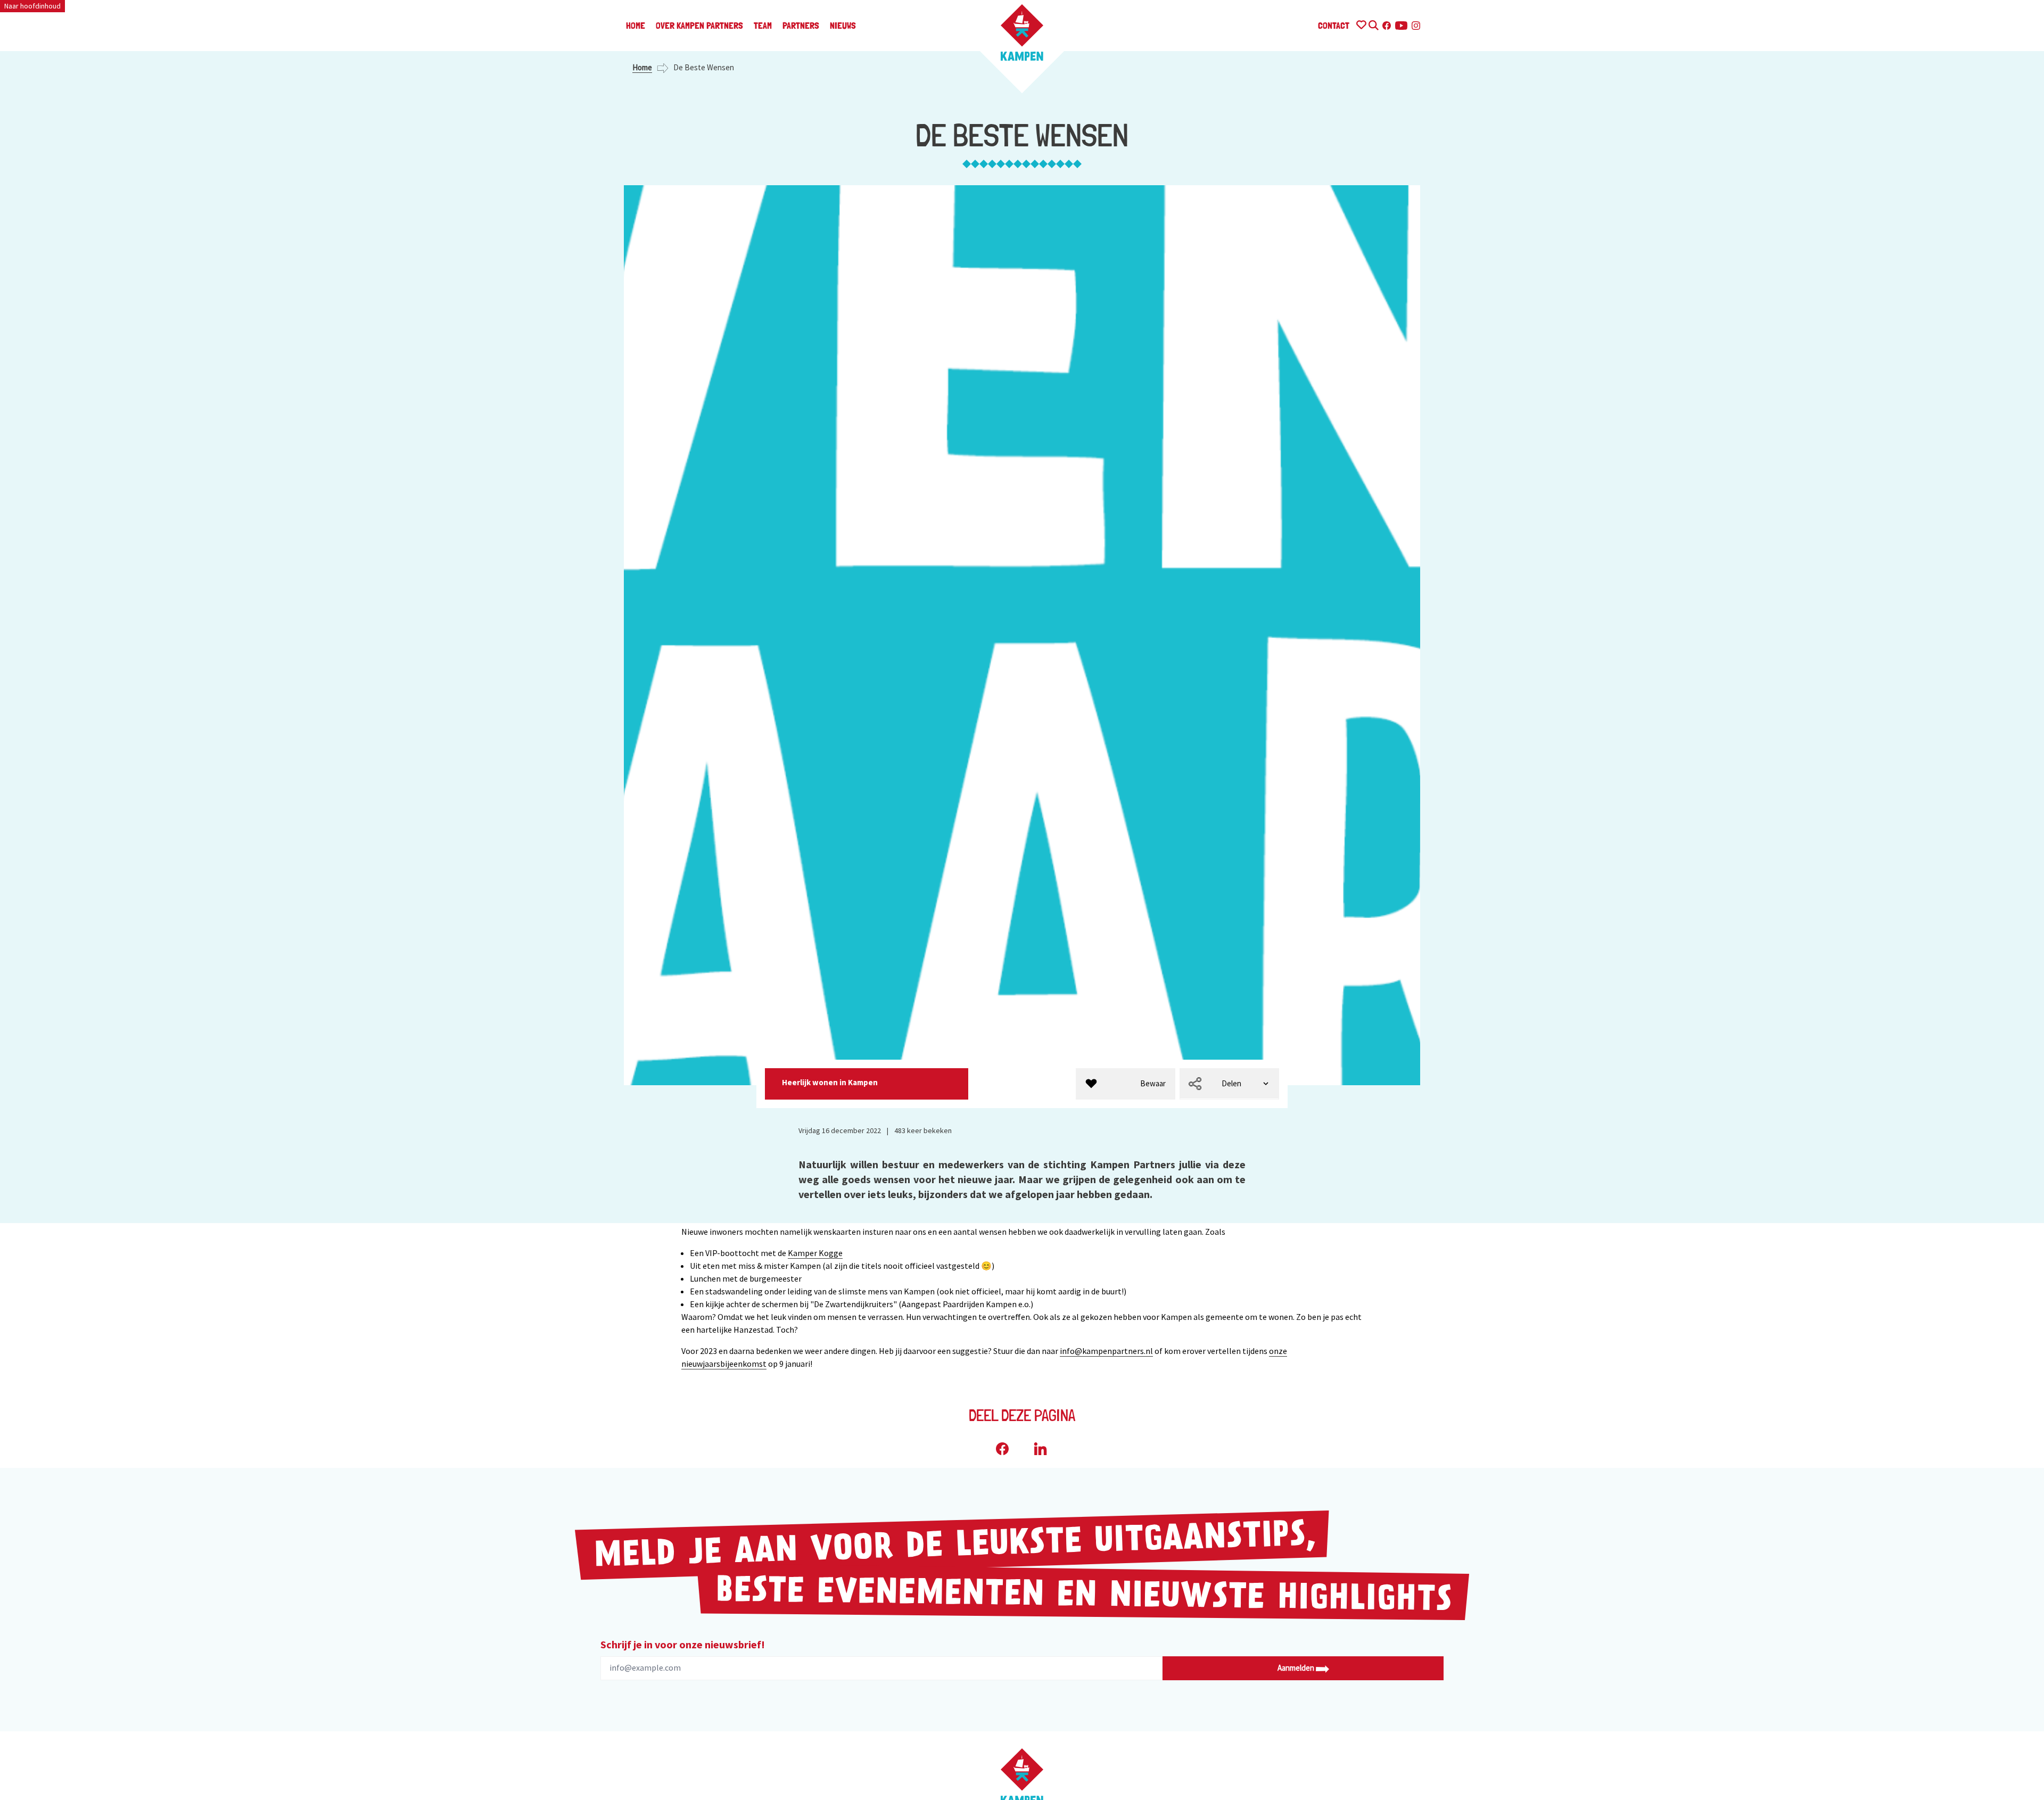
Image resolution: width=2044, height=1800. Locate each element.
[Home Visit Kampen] (1022, 32)
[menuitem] (1126, 1084)
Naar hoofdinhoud (32, 6)
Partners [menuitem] (801, 25)
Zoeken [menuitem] (1373, 24)
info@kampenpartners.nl (1106, 1351)
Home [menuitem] (636, 25)
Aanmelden (1297, 1668)
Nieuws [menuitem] (843, 25)
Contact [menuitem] (1334, 25)
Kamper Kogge (815, 1253)
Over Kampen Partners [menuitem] (699, 25)
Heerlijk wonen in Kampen (831, 1082)
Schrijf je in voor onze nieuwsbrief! (683, 1644)
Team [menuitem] (763, 25)
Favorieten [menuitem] (1361, 24)
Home (642, 67)
